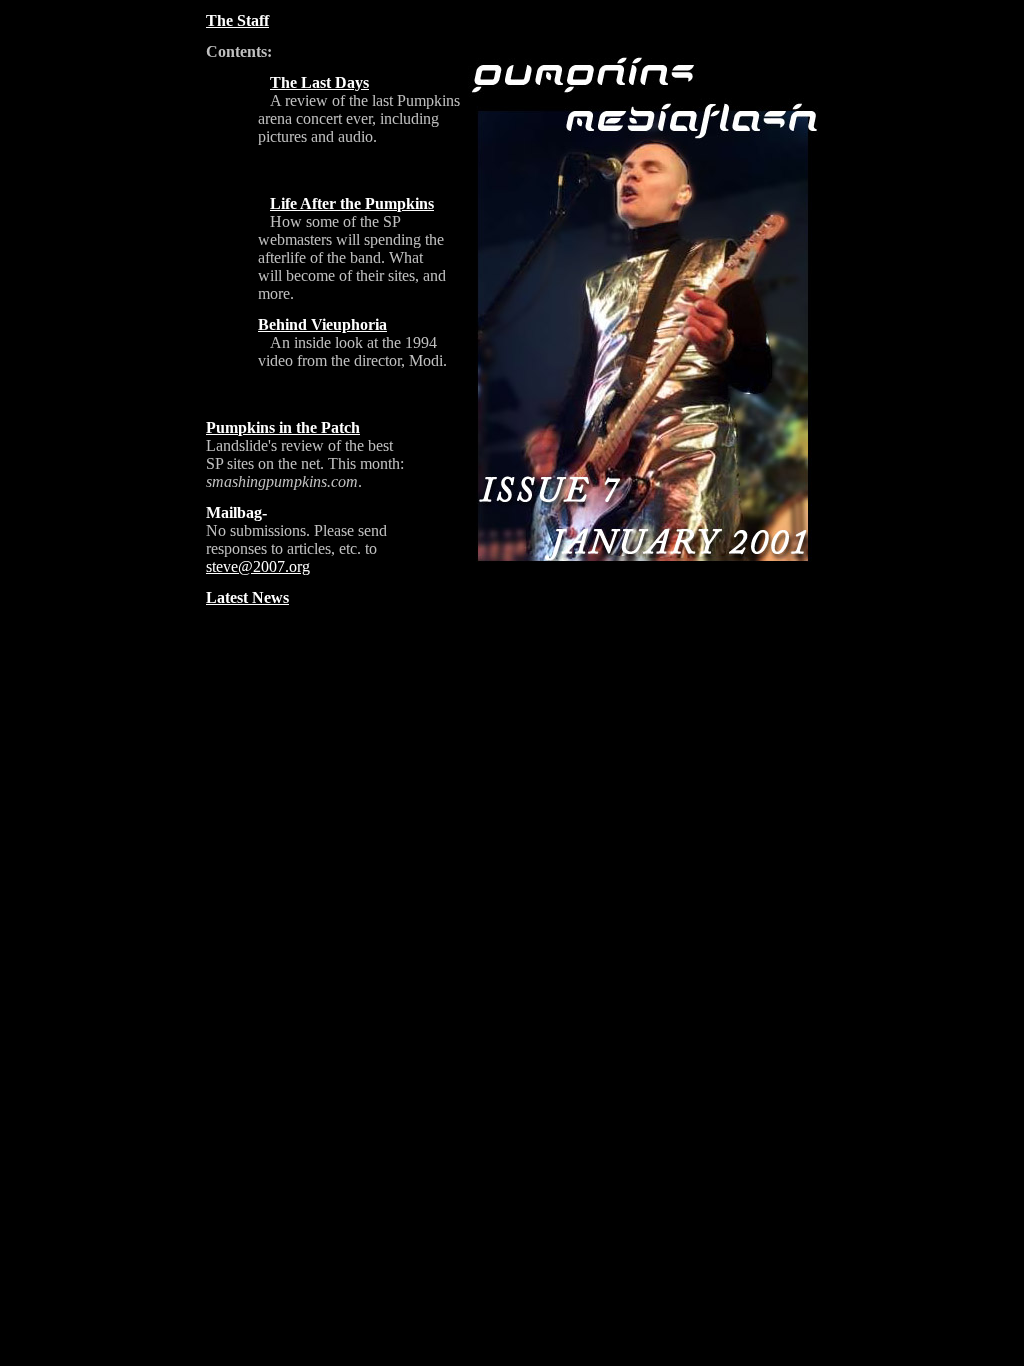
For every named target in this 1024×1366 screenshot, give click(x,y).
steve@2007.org (258, 566)
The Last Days (319, 82)
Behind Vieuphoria (322, 324)
